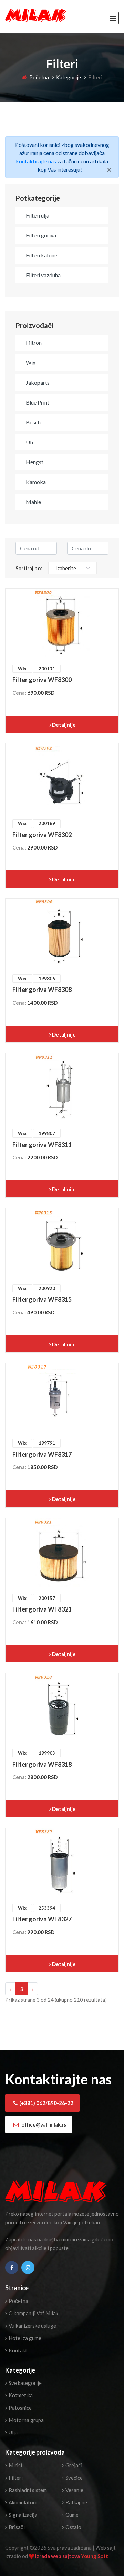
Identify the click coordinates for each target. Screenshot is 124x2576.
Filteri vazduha (43, 275)
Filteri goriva (41, 235)
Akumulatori (22, 2502)
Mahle (33, 502)
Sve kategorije (25, 2383)
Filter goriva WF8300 (42, 680)
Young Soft (95, 2556)
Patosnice (20, 2408)
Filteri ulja (38, 215)
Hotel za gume (24, 2338)
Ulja (13, 2432)
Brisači (16, 2527)
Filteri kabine (42, 255)
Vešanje (74, 2490)
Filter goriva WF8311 (42, 1145)
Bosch (33, 422)
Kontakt (17, 2350)
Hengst (35, 462)
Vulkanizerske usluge (32, 2326)
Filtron (34, 343)
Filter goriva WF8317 (42, 1454)
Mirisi (15, 2465)
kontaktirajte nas (36, 161)
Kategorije (69, 77)
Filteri (15, 2478)
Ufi (30, 442)
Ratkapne (76, 2502)
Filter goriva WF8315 (42, 1299)
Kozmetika (20, 2395)
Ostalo (73, 2527)
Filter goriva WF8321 (42, 1609)
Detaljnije (63, 725)
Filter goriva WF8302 (42, 835)
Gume (71, 2515)
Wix (31, 362)
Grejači (73, 2465)
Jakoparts (38, 382)
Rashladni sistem (27, 2490)
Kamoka (36, 482)
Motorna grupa (26, 2420)
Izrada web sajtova (58, 2556)
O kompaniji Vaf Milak (33, 2313)
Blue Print (38, 402)
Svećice (74, 2478)
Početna (39, 77)
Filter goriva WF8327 (42, 1919)
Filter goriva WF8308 (42, 990)
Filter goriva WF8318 (42, 1764)
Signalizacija (22, 2515)
